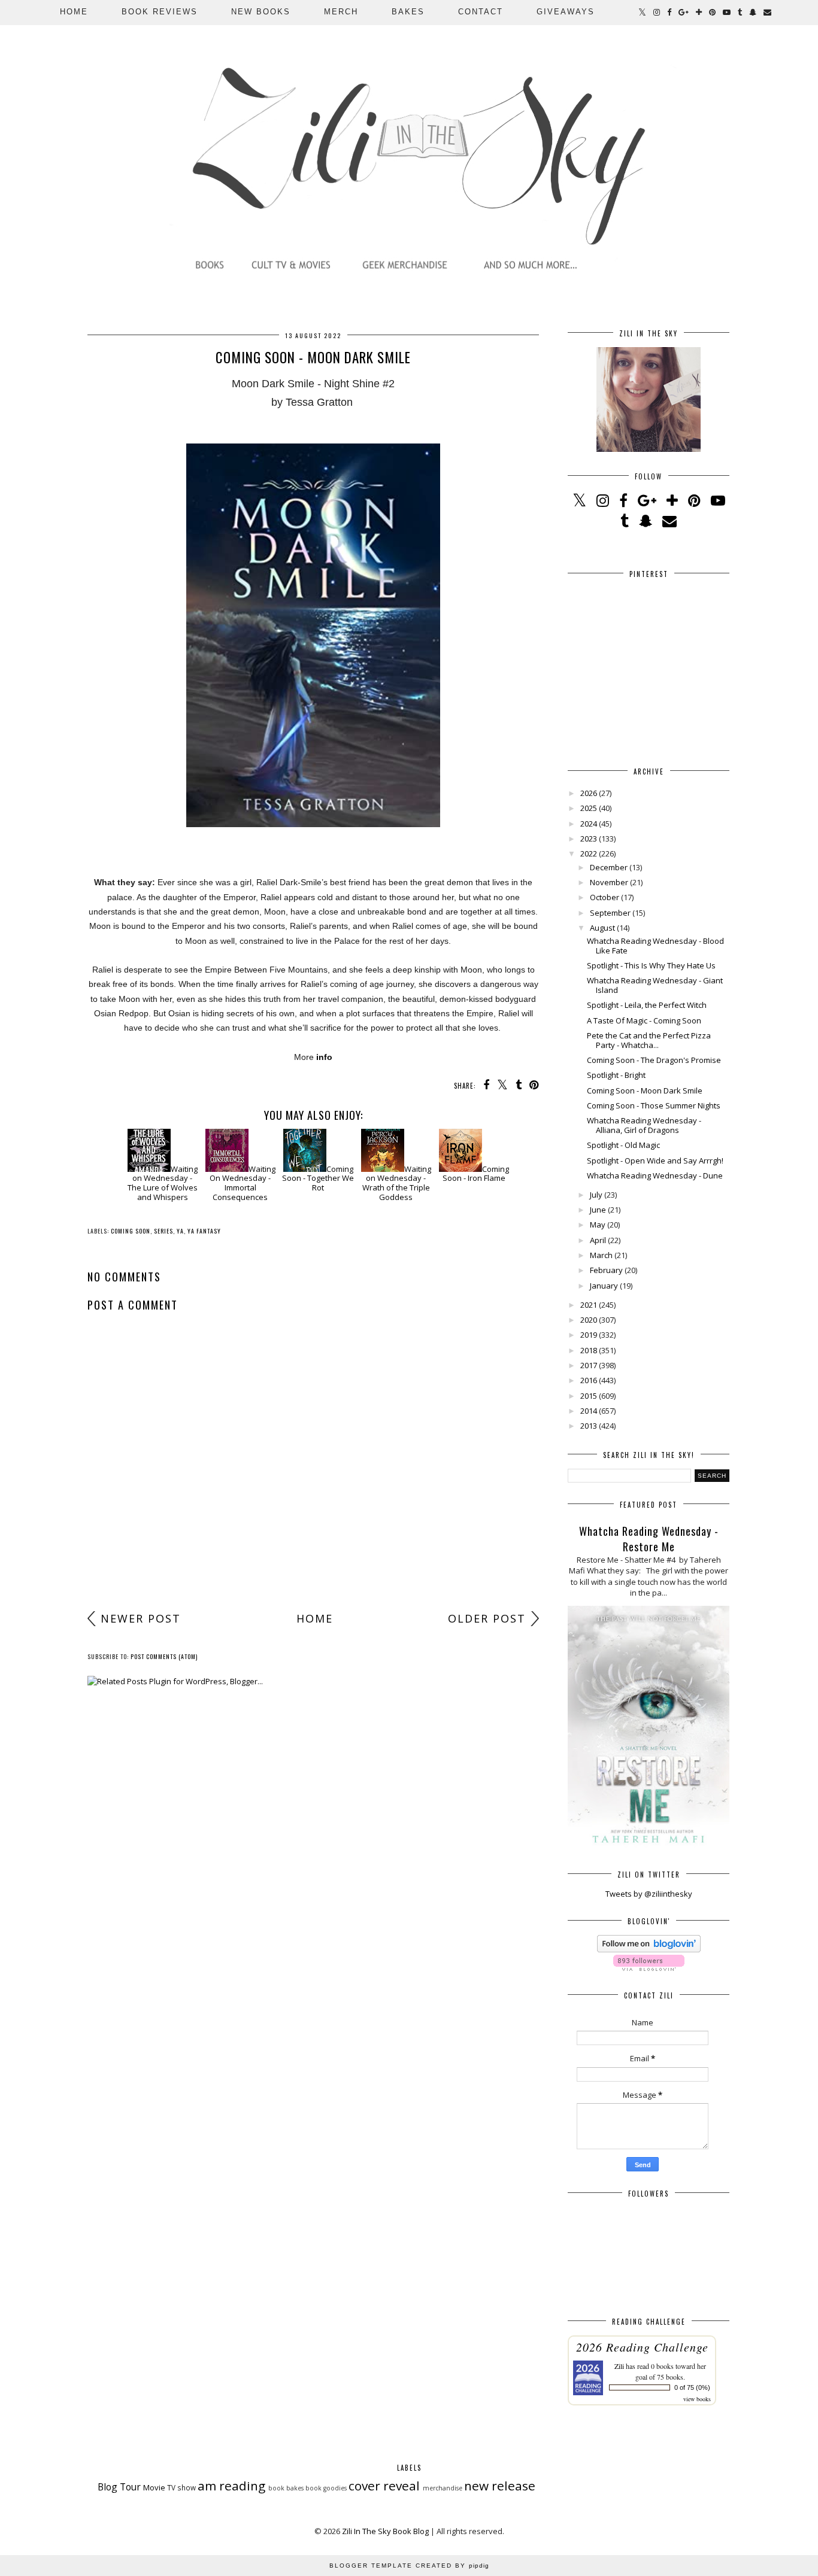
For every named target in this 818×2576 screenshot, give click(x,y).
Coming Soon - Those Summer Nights (654, 1105)
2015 (589, 1396)
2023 (589, 839)
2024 (589, 824)
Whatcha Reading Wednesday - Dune (655, 1175)
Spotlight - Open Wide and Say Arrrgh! (655, 1161)
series (163, 1231)
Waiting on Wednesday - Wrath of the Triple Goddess (397, 1183)
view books (697, 2399)
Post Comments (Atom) (164, 1656)
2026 (589, 793)
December (609, 867)
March (601, 1255)
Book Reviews (160, 12)
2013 (589, 1426)
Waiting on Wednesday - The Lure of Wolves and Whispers (163, 1183)
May (598, 1225)
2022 (589, 853)
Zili (619, 2366)
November (609, 882)
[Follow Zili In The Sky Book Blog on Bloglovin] (649, 1949)
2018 (589, 1350)
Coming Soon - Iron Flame (476, 1174)
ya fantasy (204, 1231)
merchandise (443, 2488)
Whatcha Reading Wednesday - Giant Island (655, 985)
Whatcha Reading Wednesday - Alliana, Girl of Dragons (644, 1125)
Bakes (408, 12)
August (602, 928)
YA (180, 1231)
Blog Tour (119, 2487)
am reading (231, 2486)
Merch (341, 12)
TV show (181, 2487)
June (598, 1210)
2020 (589, 1320)
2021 (589, 1305)
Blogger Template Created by (409, 2566)
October (605, 897)
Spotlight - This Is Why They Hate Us (651, 965)
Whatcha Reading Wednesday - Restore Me (649, 1539)
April (598, 1240)
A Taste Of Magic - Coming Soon (644, 1020)
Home (74, 12)
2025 (589, 808)
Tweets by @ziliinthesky (649, 1894)
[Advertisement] (313, 1512)
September (610, 913)
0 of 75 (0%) (692, 2387)
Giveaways (566, 12)
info (324, 1057)
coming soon (131, 1231)
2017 (589, 1365)
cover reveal (384, 2486)
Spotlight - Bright (616, 1075)
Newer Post (141, 1618)
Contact (481, 12)
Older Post (487, 1618)
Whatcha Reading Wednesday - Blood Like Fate (655, 946)
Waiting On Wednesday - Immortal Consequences (243, 1183)
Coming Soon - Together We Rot (318, 1178)
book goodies (326, 2488)
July (596, 1195)
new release (500, 2486)
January (604, 1286)
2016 (589, 1380)
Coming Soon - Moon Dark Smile (645, 1090)
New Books (261, 12)
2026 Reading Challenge (642, 2347)
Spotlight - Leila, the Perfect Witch (647, 1005)
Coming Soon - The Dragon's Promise (654, 1060)
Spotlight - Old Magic (623, 1145)
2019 (589, 1335)
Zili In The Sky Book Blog (385, 2531)
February (606, 1270)
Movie (154, 2487)
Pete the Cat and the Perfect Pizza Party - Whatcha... (649, 1040)
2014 (589, 1411)
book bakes (286, 2488)
